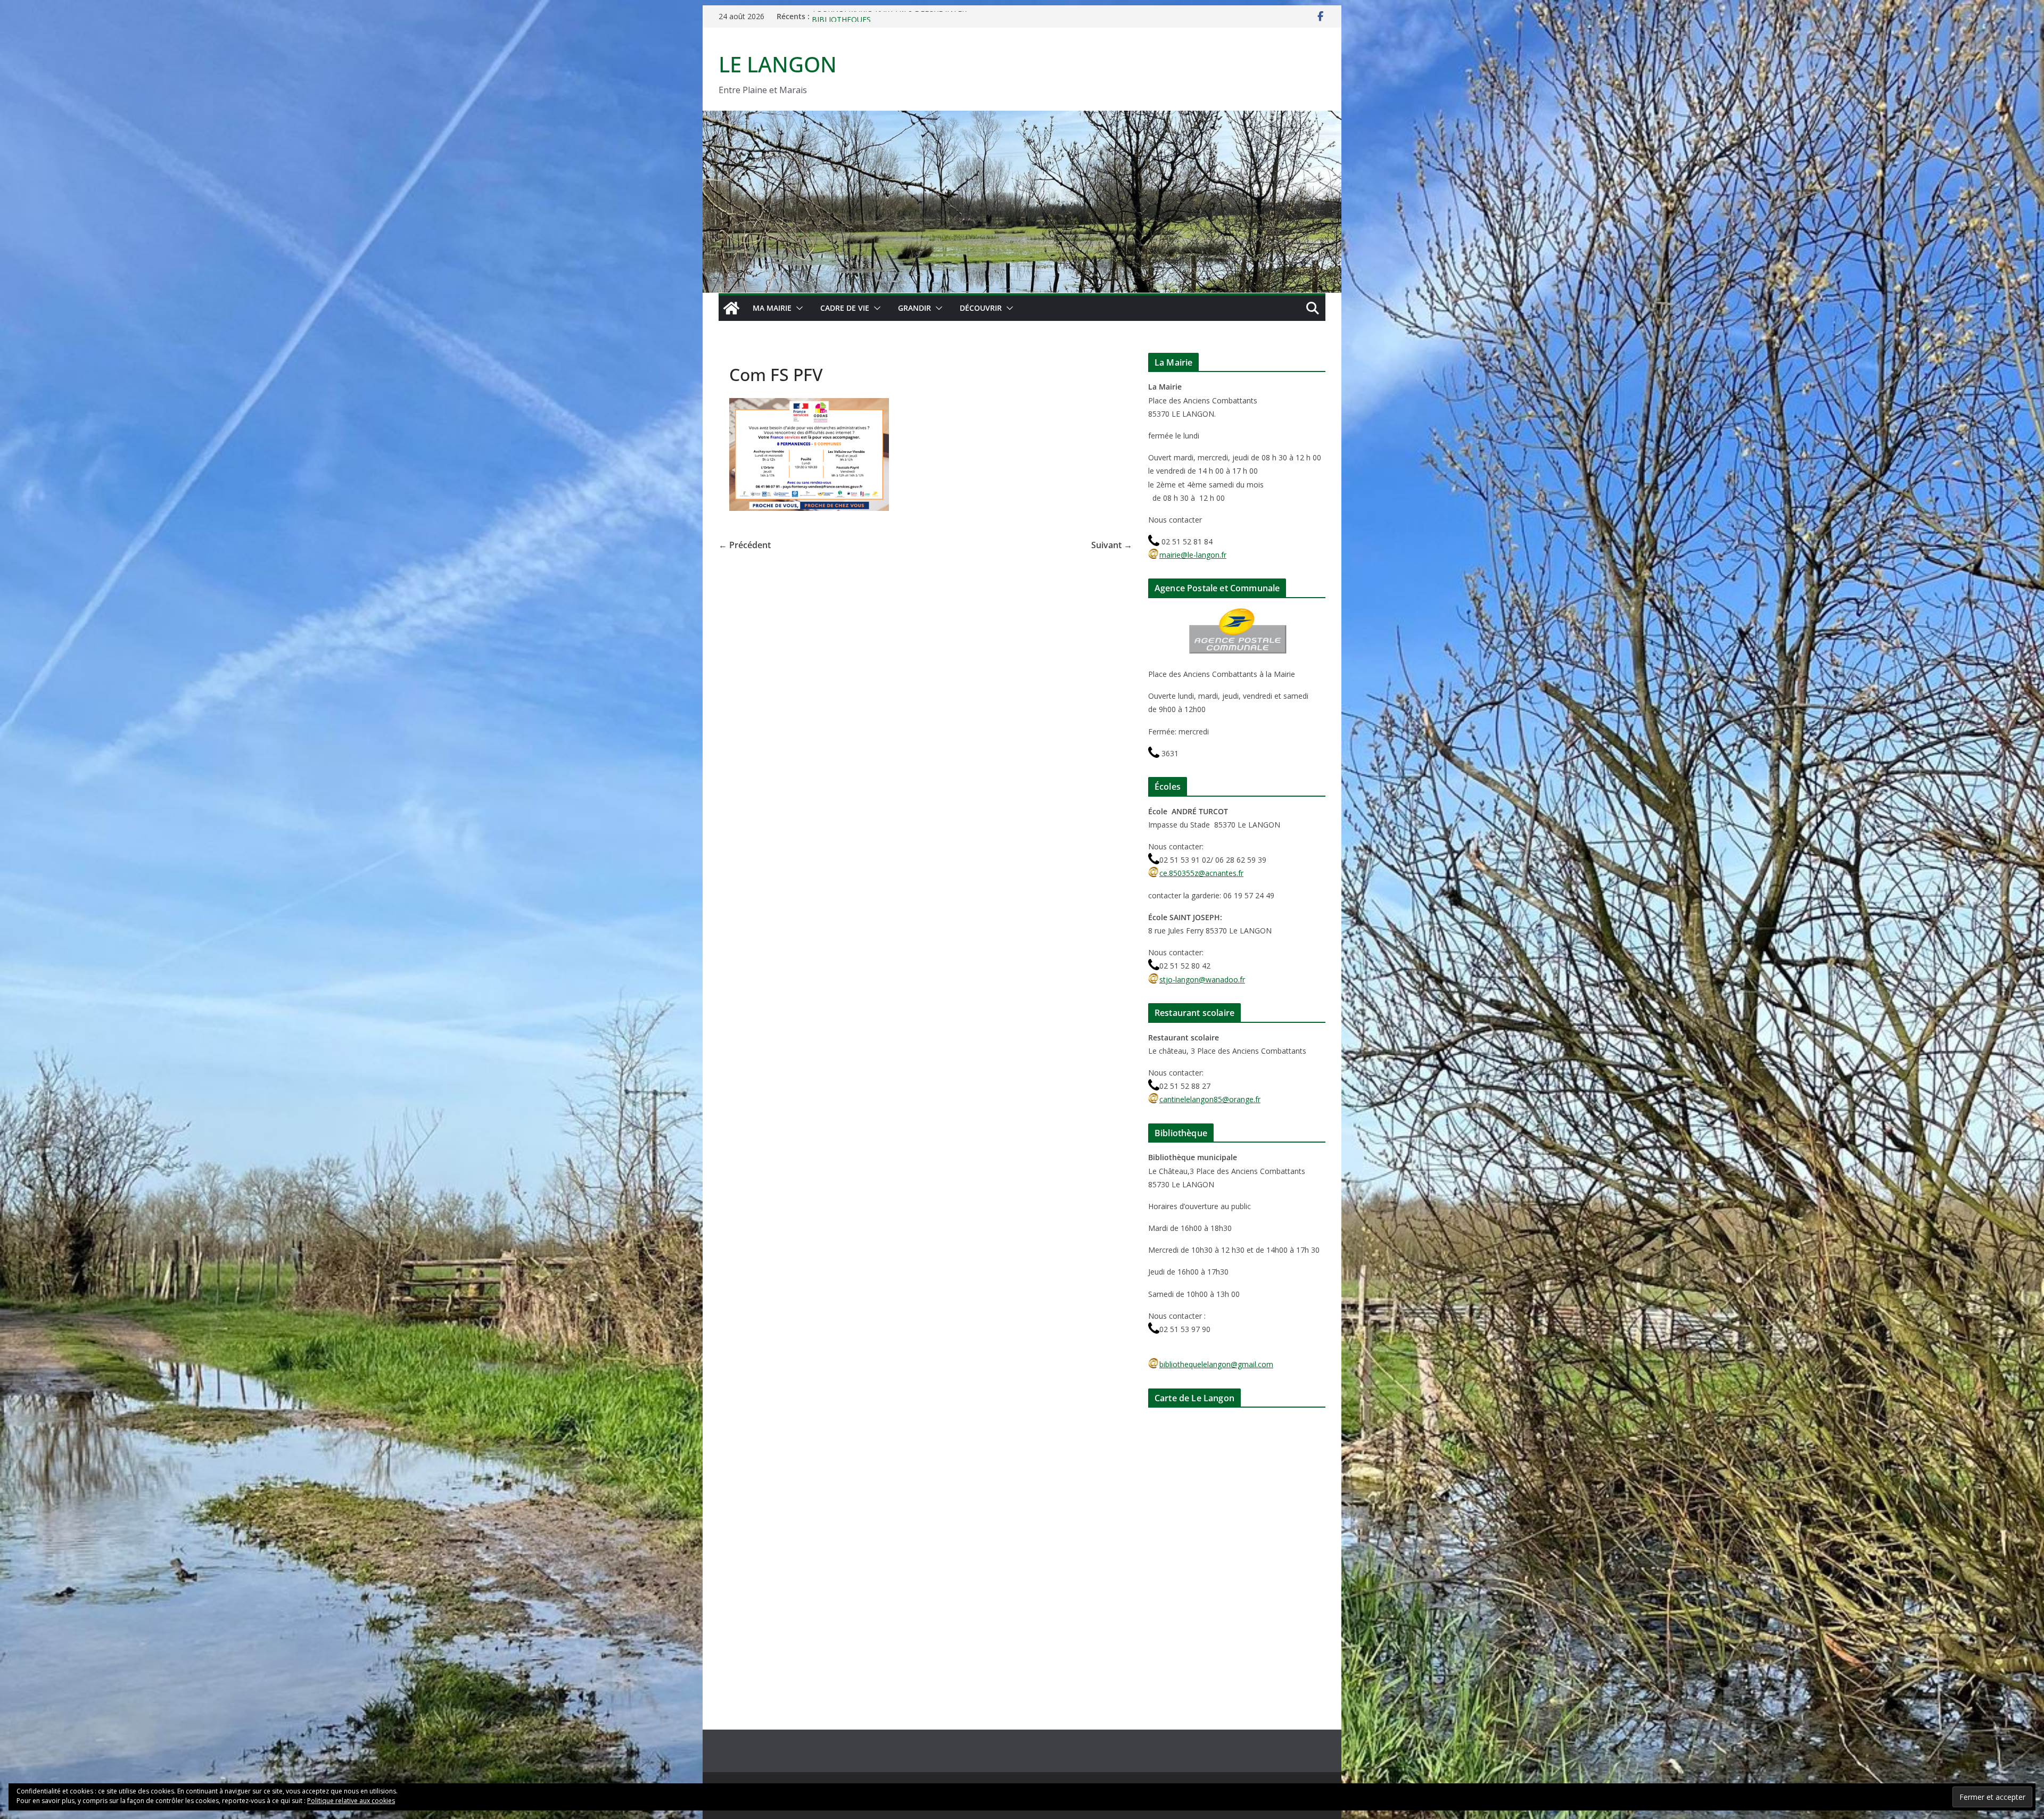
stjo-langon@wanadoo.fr (1202, 979)
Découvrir (981, 308)
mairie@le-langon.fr (1193, 555)
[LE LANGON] (1022, 118)
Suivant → (1112, 545)
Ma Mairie (772, 308)
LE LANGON (778, 64)
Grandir (914, 308)
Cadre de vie (845, 308)
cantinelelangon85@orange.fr (1210, 1099)
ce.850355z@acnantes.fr (1201, 873)
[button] (797, 308)
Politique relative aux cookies (351, 1801)
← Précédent (745, 545)
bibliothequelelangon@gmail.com (1216, 1364)
